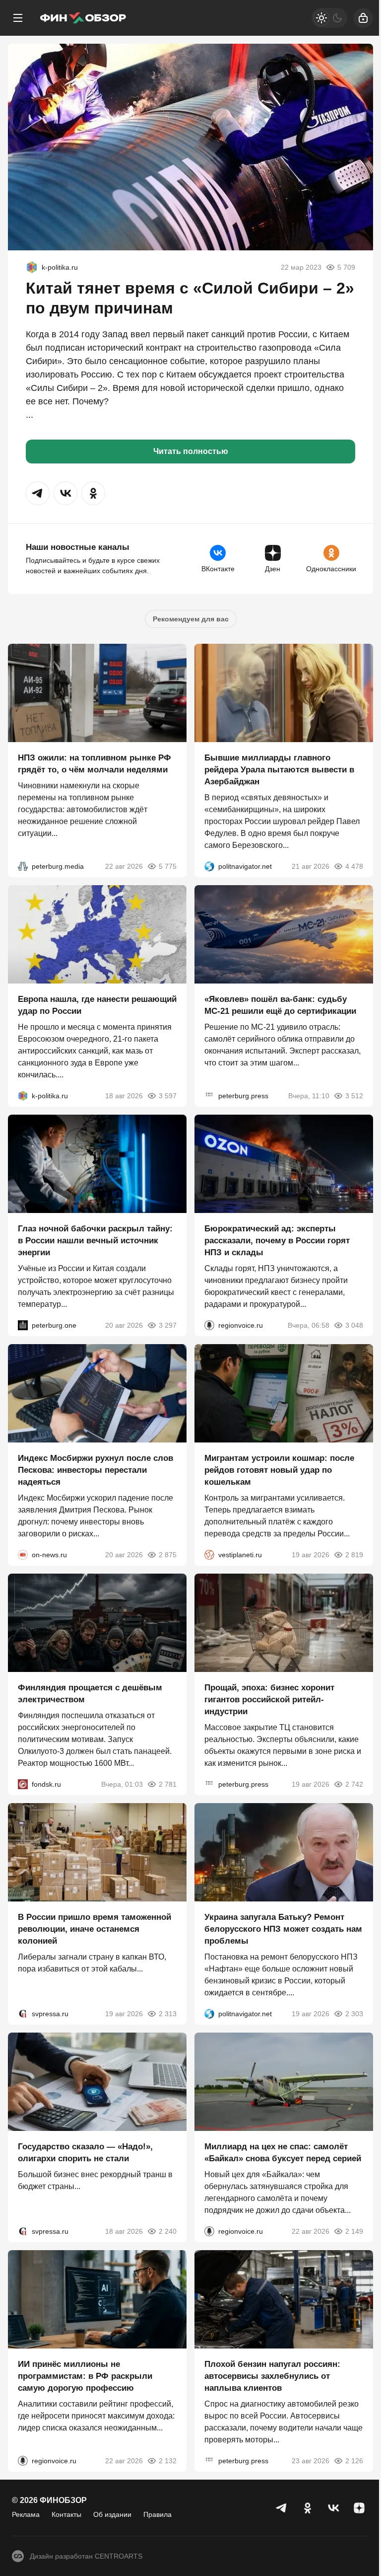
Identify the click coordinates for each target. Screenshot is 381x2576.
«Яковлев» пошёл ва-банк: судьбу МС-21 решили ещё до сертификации (280, 1005)
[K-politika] (32, 267)
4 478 (354, 866)
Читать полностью (191, 451)
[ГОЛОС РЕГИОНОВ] (209, 1325)
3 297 (168, 1325)
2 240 (168, 2231)
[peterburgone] (23, 1325)
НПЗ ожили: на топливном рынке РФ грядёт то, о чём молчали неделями (95, 764)
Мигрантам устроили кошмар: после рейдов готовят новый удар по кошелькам (279, 1470)
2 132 (168, 2461)
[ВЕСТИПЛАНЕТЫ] (209, 1555)
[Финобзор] (83, 18)
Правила (158, 2514)
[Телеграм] (282, 2508)
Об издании (112, 2514)
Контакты (66, 2514)
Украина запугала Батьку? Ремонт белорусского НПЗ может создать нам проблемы (283, 1929)
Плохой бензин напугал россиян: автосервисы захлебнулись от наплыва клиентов (272, 2376)
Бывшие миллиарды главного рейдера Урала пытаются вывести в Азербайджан (279, 770)
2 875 (168, 1555)
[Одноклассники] (308, 2508)
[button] (38, 493)
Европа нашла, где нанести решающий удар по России (97, 1005)
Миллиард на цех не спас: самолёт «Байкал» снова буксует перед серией (283, 2153)
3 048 (354, 1325)
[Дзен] (359, 2508)
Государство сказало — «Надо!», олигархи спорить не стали (85, 2153)
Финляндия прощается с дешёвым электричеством (90, 1694)
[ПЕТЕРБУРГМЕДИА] (23, 866)
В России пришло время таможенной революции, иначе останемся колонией (95, 1929)
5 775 (168, 866)
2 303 (354, 2014)
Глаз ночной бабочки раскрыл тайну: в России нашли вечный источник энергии (95, 1241)
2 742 (354, 1784)
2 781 (168, 1784)
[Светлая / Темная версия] (329, 18)
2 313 (168, 2014)
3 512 (354, 1096)
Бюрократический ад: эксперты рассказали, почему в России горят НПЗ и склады (277, 1241)
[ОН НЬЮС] (23, 1555)
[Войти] (363, 18)
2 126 (354, 2461)
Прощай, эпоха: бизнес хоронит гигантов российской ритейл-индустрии (269, 1700)
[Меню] (18, 18)
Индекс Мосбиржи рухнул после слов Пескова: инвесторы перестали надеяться (95, 1470)
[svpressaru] (23, 2014)
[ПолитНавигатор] (209, 866)
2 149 (354, 2231)
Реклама (26, 2514)
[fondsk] (23, 1784)
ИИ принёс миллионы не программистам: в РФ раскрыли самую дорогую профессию (85, 2376)
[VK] (333, 2508)
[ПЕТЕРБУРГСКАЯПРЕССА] (209, 1096)
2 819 (354, 1555)
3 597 (168, 1096)
